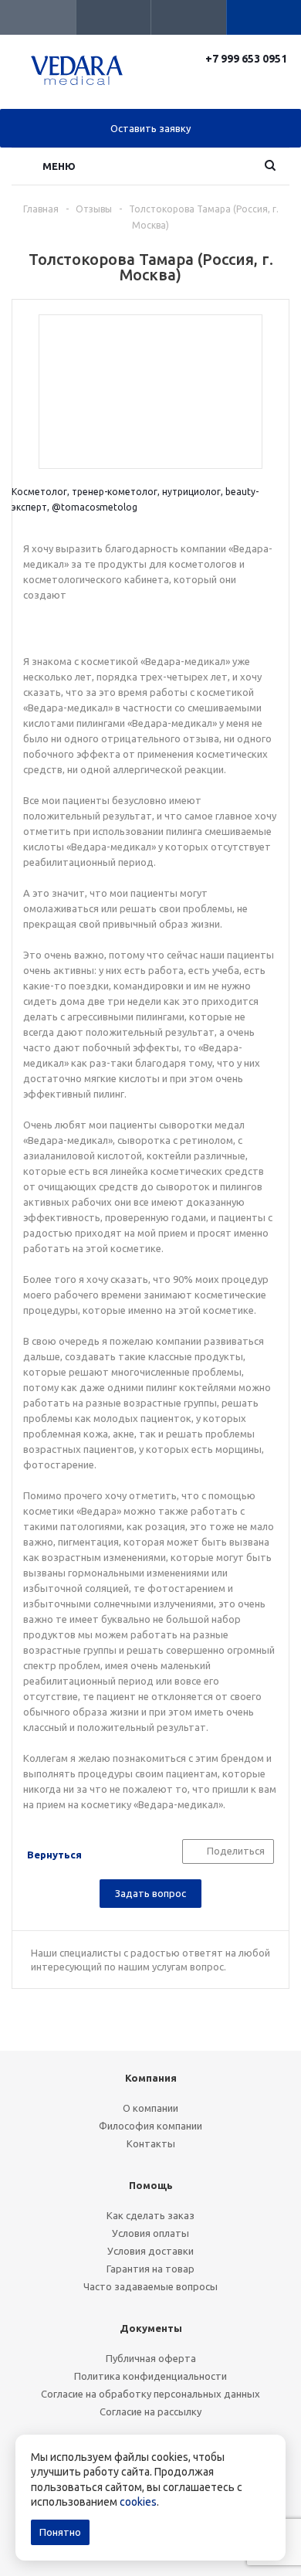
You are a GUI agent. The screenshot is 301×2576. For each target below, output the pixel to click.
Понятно (60, 2532)
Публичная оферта (151, 2358)
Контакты (151, 2143)
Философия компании (150, 2126)
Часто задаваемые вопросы (150, 2286)
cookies (138, 2502)
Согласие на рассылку (150, 2411)
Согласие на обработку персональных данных (150, 2394)
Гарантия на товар (150, 2269)
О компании (150, 2108)
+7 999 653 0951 (247, 59)
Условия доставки (150, 2251)
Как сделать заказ (150, 2215)
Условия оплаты (150, 2233)
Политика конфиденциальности (150, 2376)
